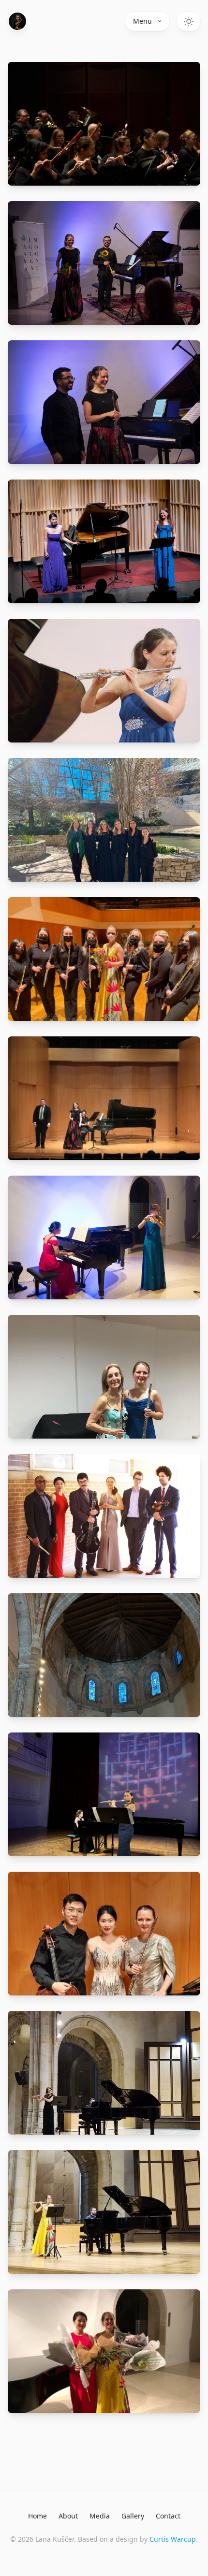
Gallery (133, 2516)
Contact (168, 2516)
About (68, 2516)
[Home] (17, 21)
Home (37, 2516)
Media (100, 2516)
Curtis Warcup (173, 2539)
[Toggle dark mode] (189, 21)
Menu (142, 21)
